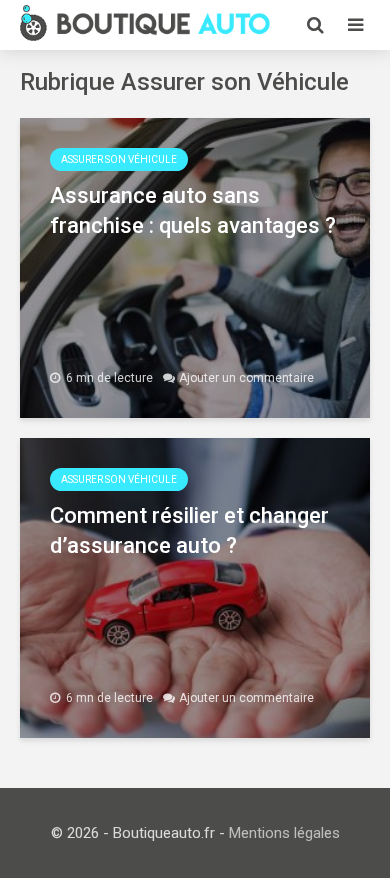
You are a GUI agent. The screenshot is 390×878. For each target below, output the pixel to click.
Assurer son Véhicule (119, 159)
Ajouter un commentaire (246, 378)
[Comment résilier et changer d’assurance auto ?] (195, 586)
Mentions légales (284, 833)
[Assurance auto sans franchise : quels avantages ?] (195, 266)
